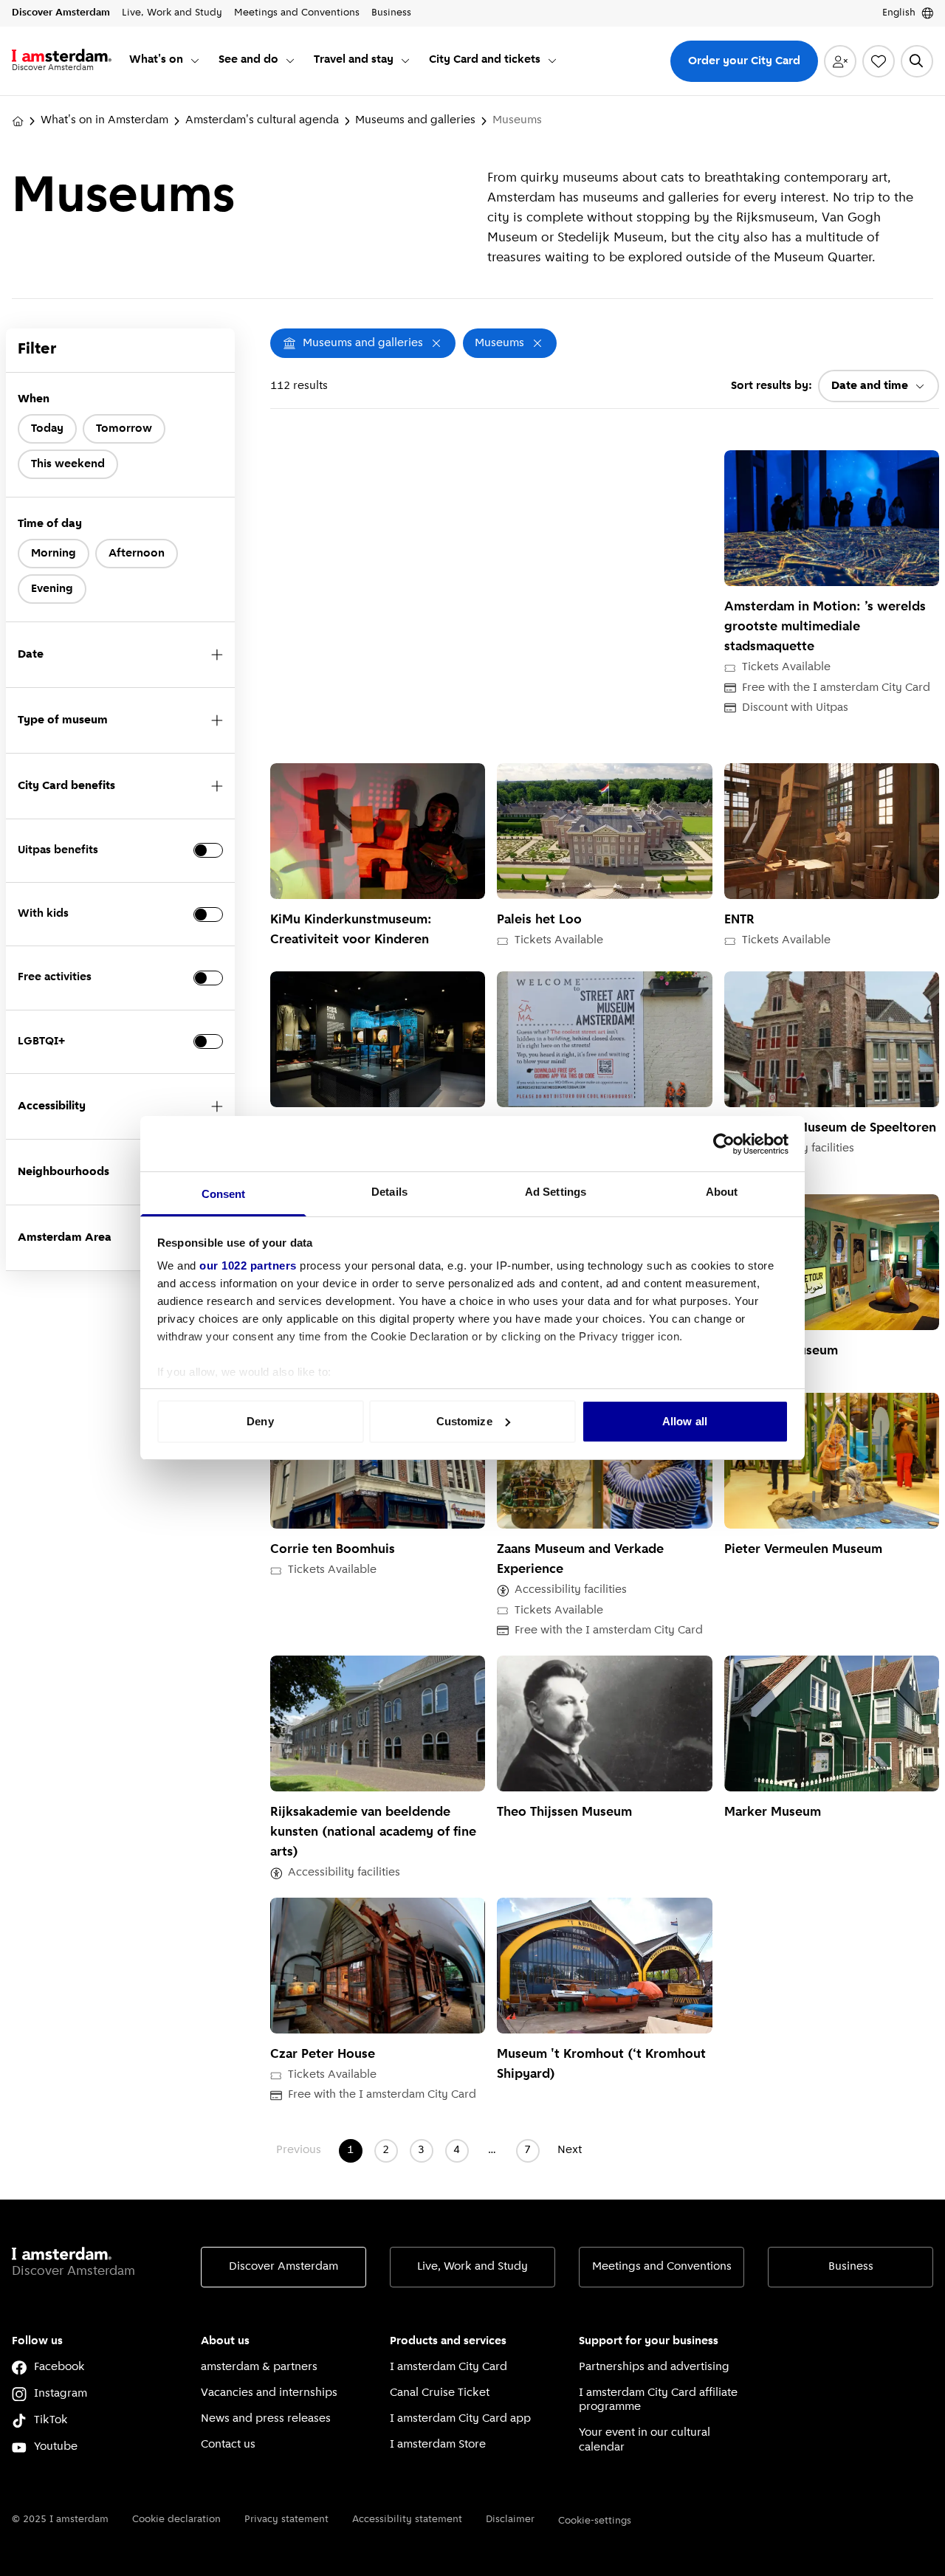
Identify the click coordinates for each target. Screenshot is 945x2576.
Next (570, 2150)
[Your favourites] (879, 61)
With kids (43, 914)
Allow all (685, 1421)
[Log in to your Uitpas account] (840, 61)
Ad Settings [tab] (556, 1192)
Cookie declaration (176, 2520)
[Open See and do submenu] (290, 61)
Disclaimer (510, 2520)
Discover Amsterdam (283, 2267)
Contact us (228, 2445)
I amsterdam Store (438, 2445)
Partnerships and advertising (654, 2367)
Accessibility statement (407, 2520)
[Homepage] (18, 121)
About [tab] (722, 1192)
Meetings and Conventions (662, 2267)
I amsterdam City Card (449, 2367)
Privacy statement (286, 2520)
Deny (260, 1421)
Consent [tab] (224, 1194)
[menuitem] (165, 61)
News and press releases (266, 2419)
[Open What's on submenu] (195, 61)
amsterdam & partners (259, 2367)
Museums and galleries (415, 120)
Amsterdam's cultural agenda (262, 120)
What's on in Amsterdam (104, 120)
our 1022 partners (248, 1265)
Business (851, 2267)
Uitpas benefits (58, 850)
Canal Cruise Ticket (440, 2393)
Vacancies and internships (269, 2393)
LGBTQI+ (41, 1041)
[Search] (917, 61)
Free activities (55, 977)
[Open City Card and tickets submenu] (552, 61)
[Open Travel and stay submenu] (405, 61)
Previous (299, 2150)
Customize (464, 1421)
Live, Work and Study (472, 2267)
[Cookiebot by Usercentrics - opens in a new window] (724, 1144)
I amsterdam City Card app (460, 2419)
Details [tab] (389, 1192)
